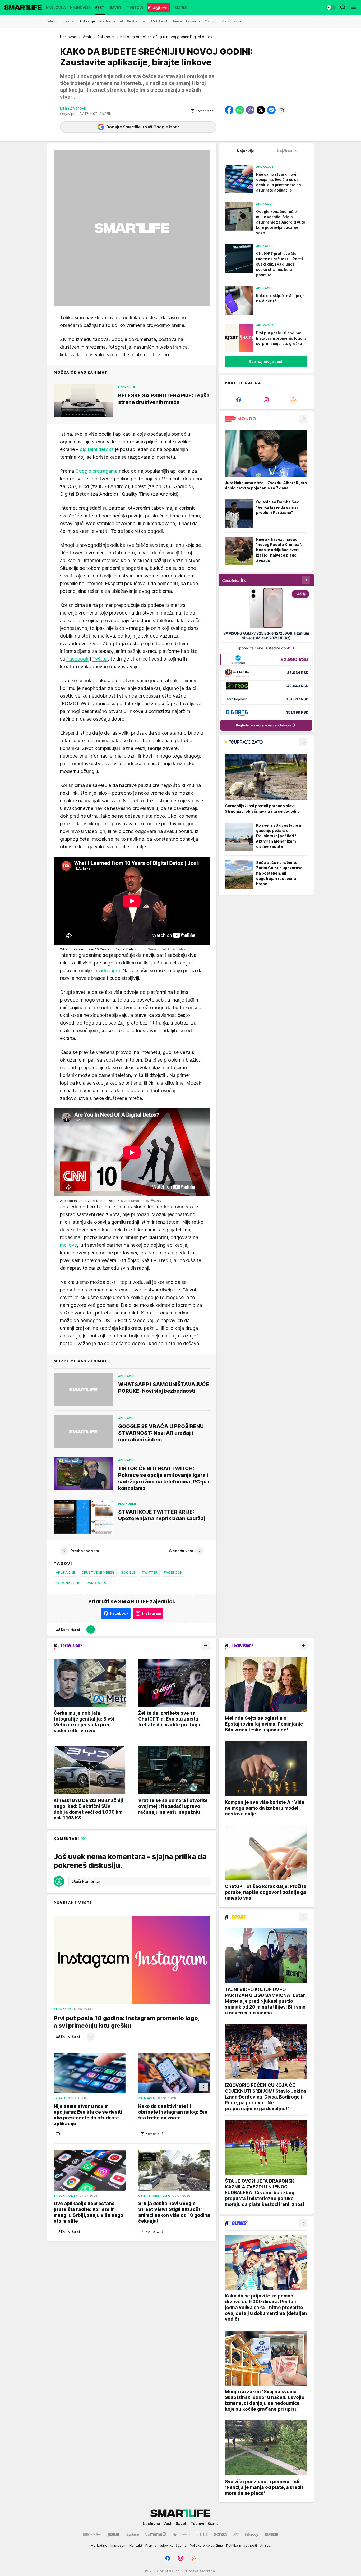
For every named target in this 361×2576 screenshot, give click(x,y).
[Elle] (202, 2534)
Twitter (100, 659)
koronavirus (68, 1583)
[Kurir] (113, 2534)
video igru (109, 970)
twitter (150, 1572)
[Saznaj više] (303, 419)
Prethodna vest (85, 1551)
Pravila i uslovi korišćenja (166, 2545)
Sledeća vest (181, 1551)
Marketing (99, 2545)
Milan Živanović (73, 108)
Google (128, 1572)
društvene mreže (98, 1572)
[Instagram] (266, 400)
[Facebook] (239, 400)
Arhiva (265, 2545)
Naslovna (68, 37)
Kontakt (136, 2545)
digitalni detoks (97, 449)
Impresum (118, 2545)
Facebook (77, 659)
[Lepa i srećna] (132, 2534)
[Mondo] (92, 2534)
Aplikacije (106, 37)
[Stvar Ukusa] (181, 2534)
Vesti (87, 37)
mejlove (68, 1245)
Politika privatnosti (242, 2545)
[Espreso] (272, 2534)
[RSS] (294, 400)
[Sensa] (221, 2534)
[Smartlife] (23, 7)
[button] (202, 111)
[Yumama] (156, 2534)
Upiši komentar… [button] (88, 1881)
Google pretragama (96, 471)
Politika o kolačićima (206, 2545)
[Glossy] (252, 2534)
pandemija (96, 1583)
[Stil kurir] (236, 2534)
